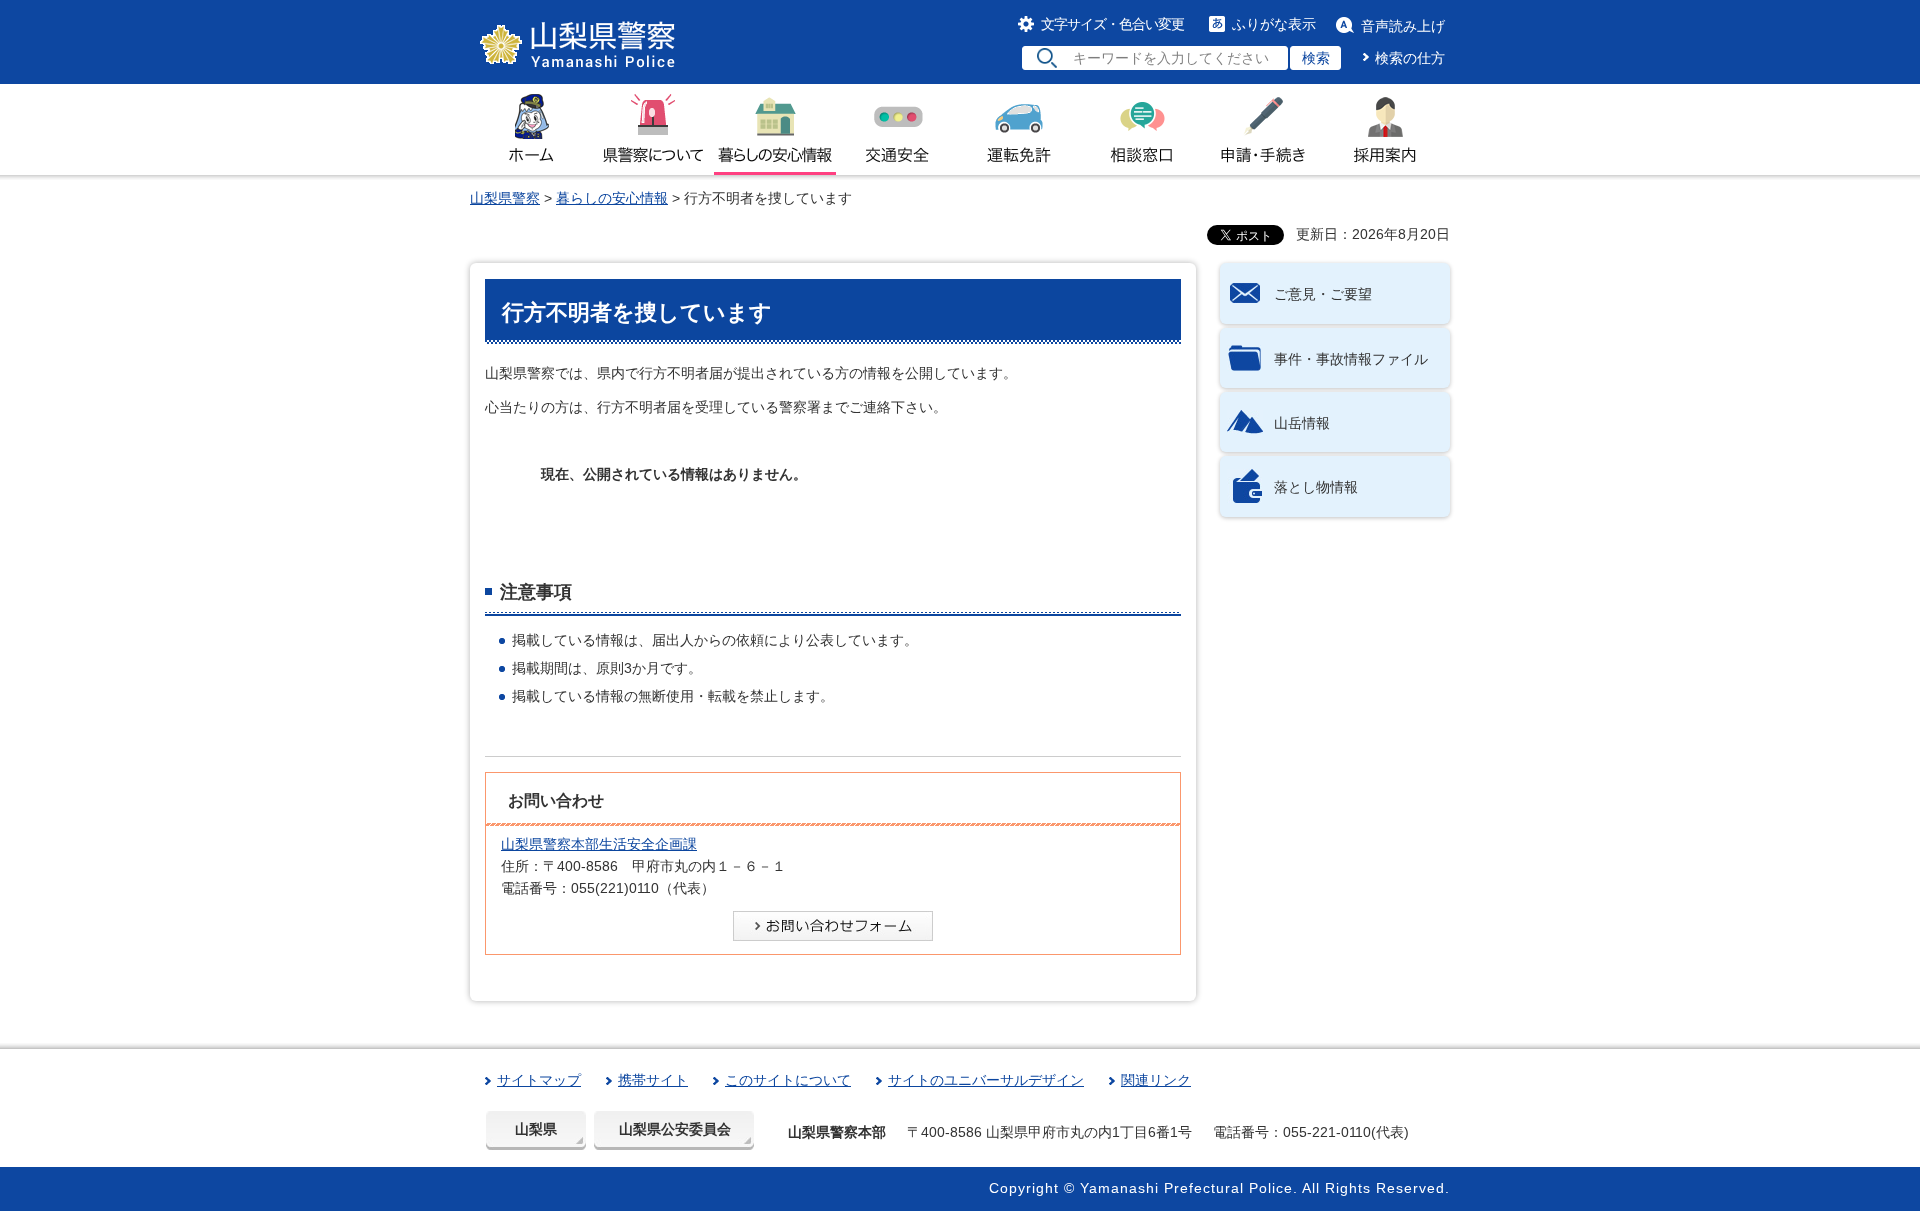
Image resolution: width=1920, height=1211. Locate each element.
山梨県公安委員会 (675, 1129)
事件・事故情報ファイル (1351, 359)
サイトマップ (539, 1080)
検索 (1316, 58)
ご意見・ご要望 (1323, 294)
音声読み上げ (1403, 26)
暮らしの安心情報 (612, 198)
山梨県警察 (505, 198)
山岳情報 (1302, 423)
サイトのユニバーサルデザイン (986, 1080)
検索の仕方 (1410, 58)
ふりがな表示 (1274, 24)
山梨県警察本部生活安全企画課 (599, 844)
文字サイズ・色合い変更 (1112, 24)
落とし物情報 (1316, 487)
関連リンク (1156, 1080)
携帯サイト (653, 1080)
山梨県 (536, 1129)
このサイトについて (788, 1080)
